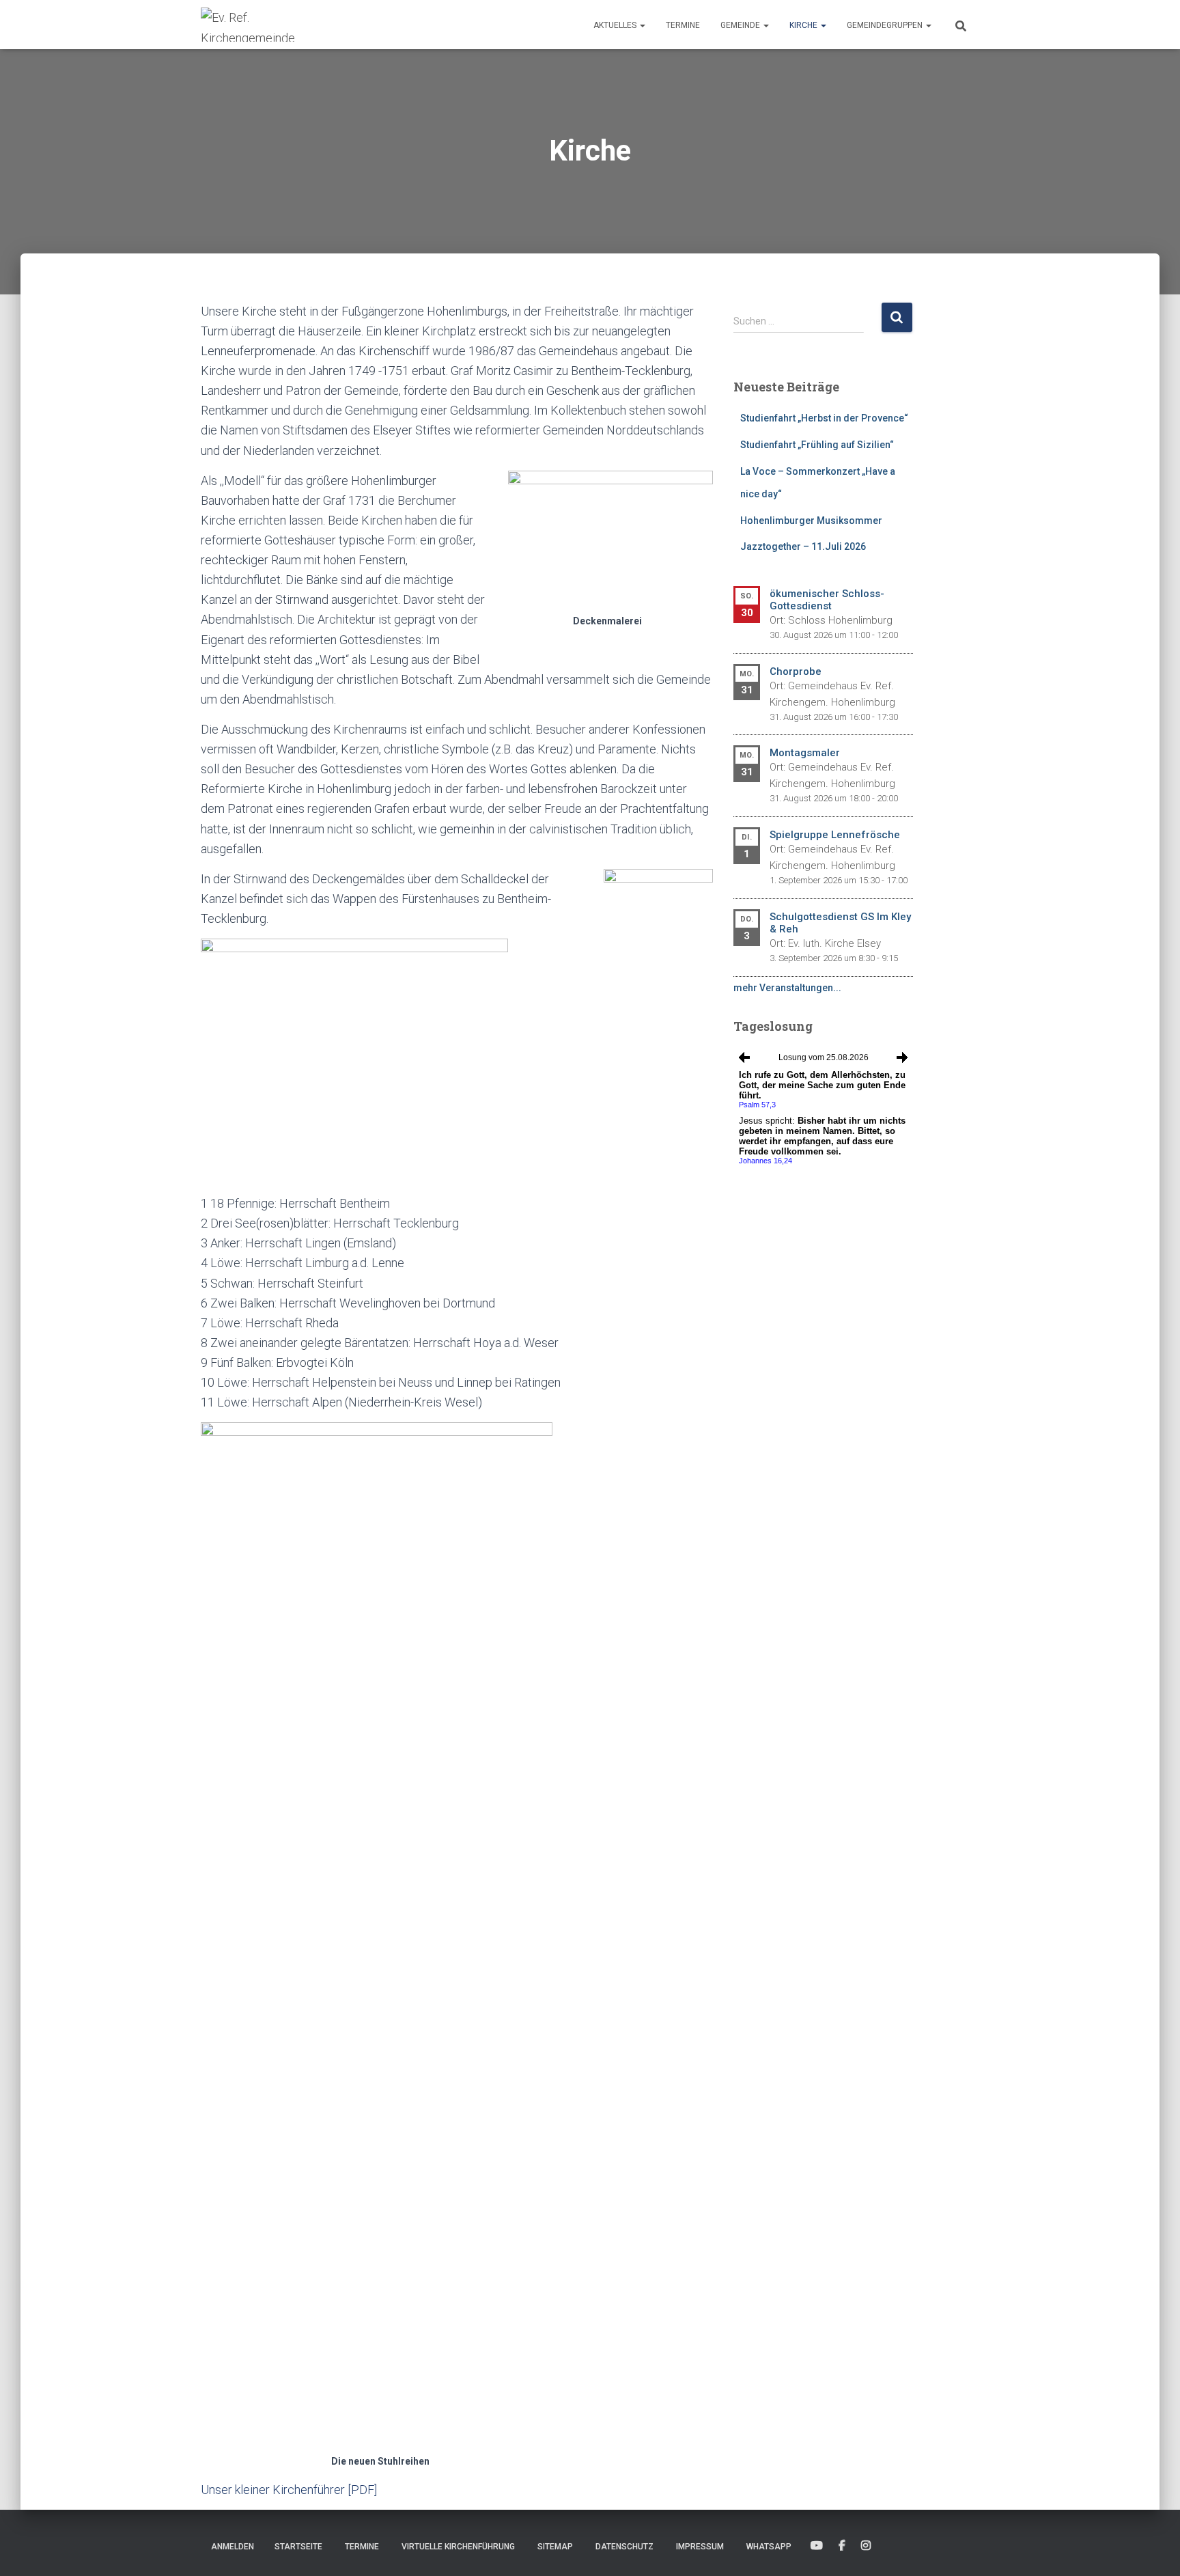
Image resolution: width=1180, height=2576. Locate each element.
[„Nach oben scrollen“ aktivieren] (1153, 2549)
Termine (683, 25)
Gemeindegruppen (886, 25)
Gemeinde (741, 25)
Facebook (842, 2546)
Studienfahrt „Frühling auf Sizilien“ (817, 445)
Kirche (804, 25)
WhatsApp (769, 2547)
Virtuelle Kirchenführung (458, 2547)
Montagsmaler (805, 753)
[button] (642, 25)
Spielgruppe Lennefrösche (835, 835)
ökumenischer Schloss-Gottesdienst (827, 600)
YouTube (817, 2546)
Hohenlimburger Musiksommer (811, 521)
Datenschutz (624, 2547)
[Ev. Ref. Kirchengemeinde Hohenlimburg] (269, 25)
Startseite (298, 2547)
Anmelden (233, 2547)
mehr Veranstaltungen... (787, 988)
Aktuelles (616, 25)
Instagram (866, 2546)
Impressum (700, 2547)
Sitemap (555, 2547)
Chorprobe (796, 671)
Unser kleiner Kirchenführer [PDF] (289, 2490)
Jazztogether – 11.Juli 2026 (803, 546)
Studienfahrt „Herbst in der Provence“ (824, 418)
